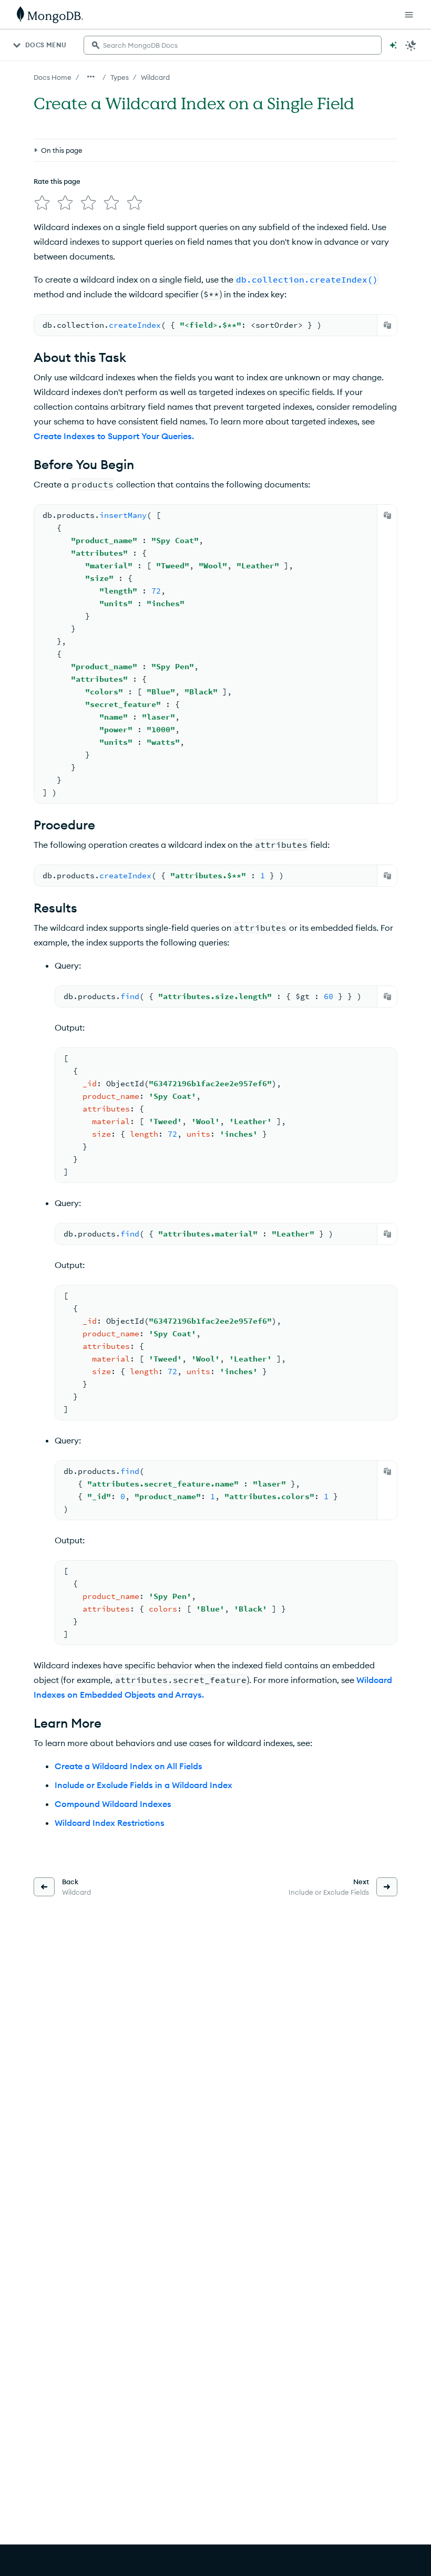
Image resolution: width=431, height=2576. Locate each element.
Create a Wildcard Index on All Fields (129, 1766)
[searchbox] (233, 45)
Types (120, 77)
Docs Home (53, 77)
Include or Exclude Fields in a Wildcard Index (143, 1785)
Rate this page (57, 181)
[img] (42, 203)
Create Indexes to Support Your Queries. (114, 436)
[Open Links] (409, 15)
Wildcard (155, 77)
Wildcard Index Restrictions (110, 1823)
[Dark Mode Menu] (411, 45)
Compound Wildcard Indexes (113, 1804)
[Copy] (387, 325)
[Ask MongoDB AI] (393, 45)
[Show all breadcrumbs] (91, 77)
